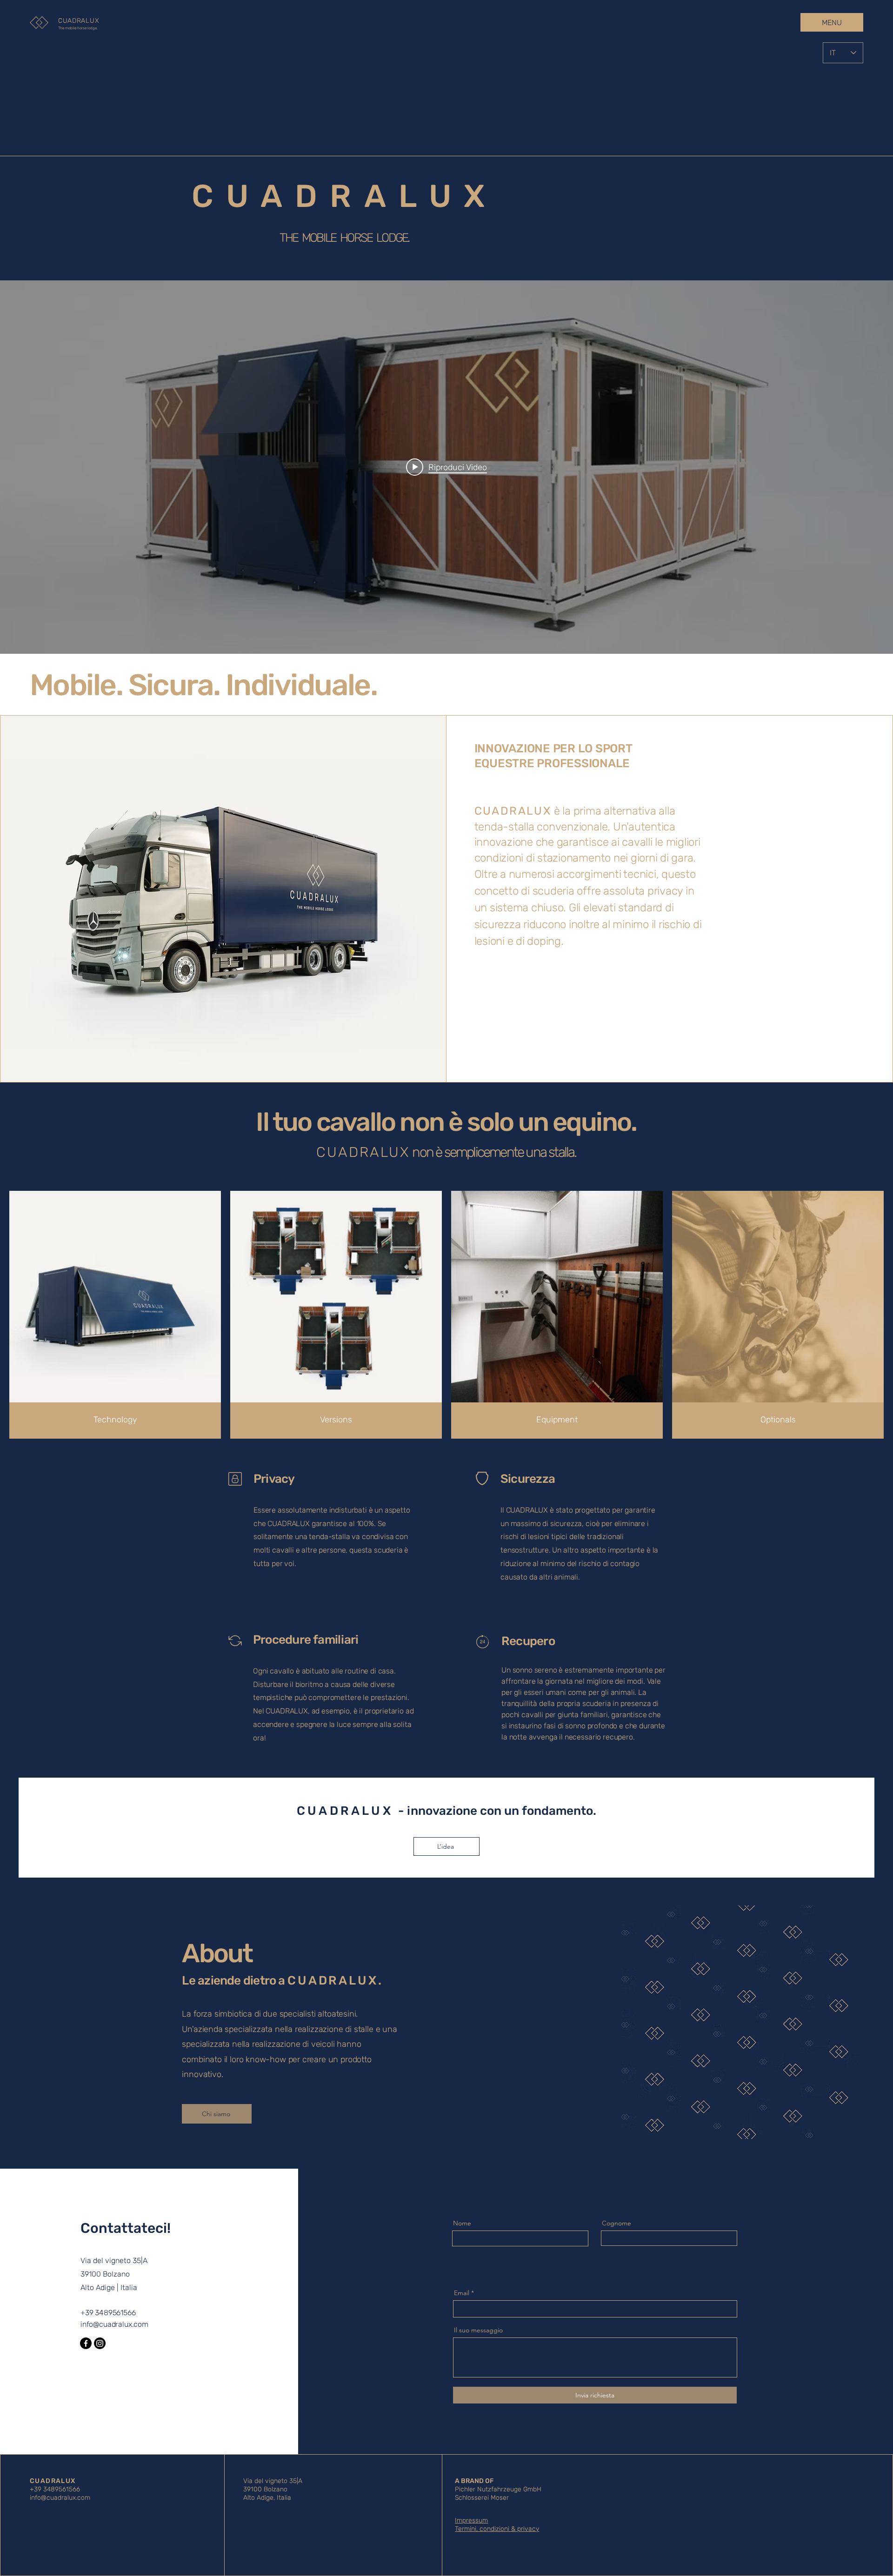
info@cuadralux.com (114, 2324)
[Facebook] (86, 2343)
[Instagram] (100, 2343)
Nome (462, 2223)
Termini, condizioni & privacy (497, 2529)
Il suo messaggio (478, 2330)
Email (462, 2293)
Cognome (616, 2223)
